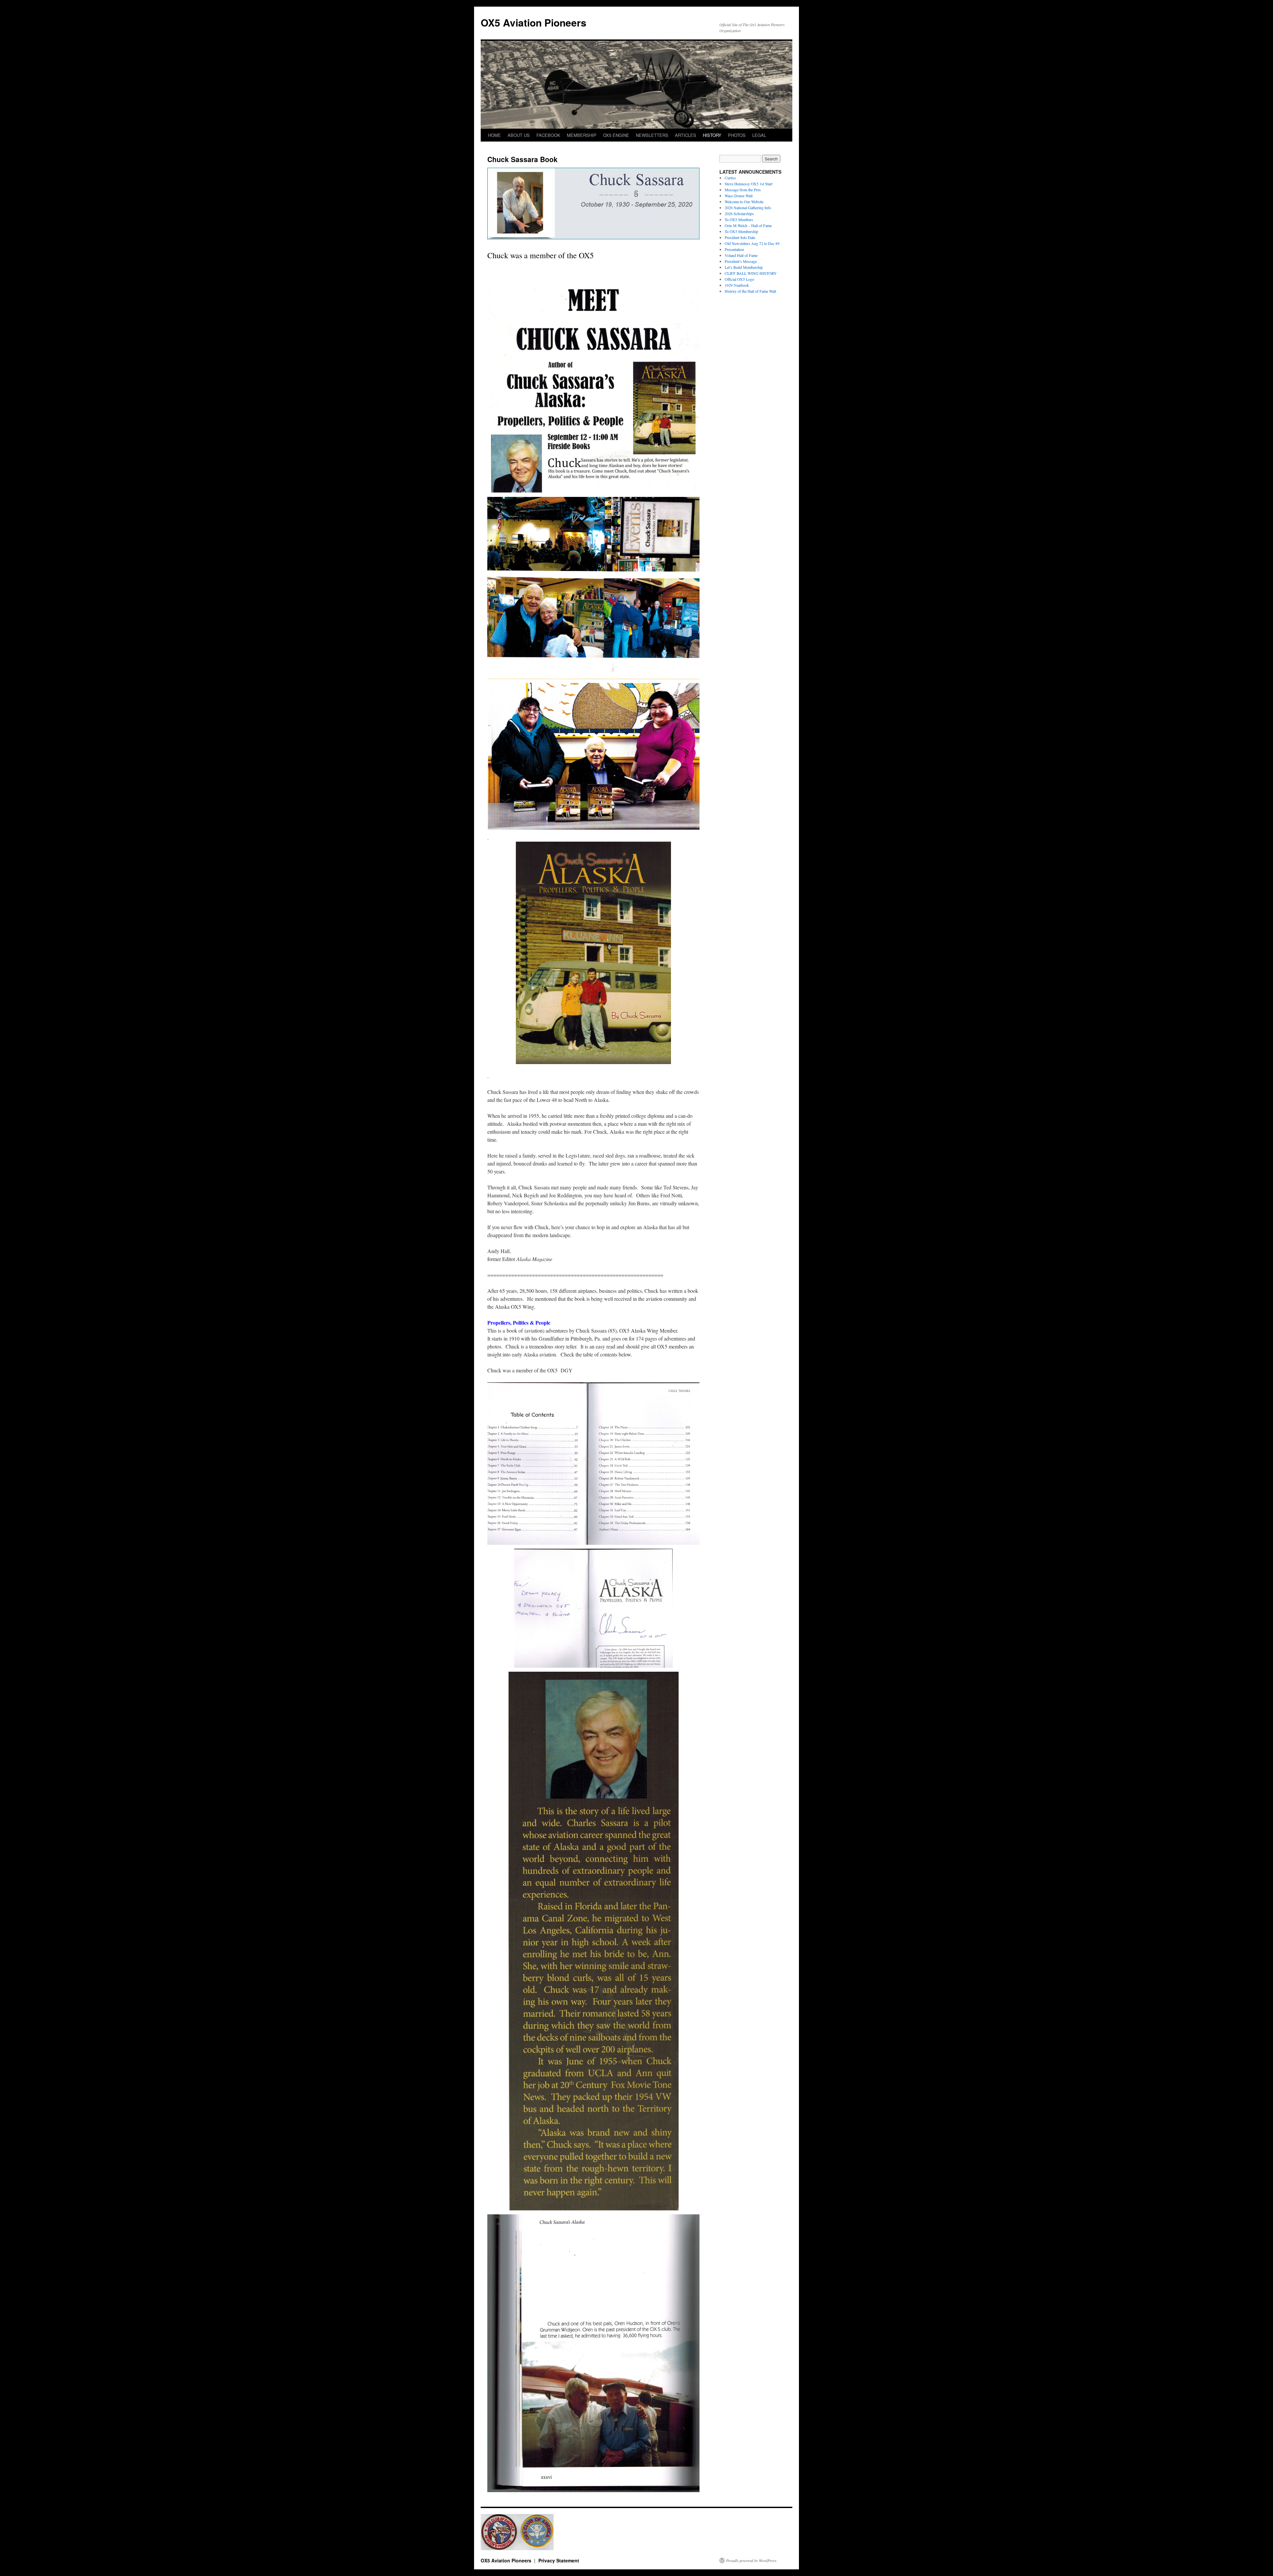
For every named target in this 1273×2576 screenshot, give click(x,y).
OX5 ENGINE (616, 135)
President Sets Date (740, 237)
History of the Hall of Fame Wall (750, 291)
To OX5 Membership (741, 231)
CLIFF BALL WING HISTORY (751, 273)
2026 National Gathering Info (748, 208)
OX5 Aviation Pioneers (534, 22)
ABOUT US (519, 135)
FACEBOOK (548, 135)
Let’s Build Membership (744, 267)
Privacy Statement (559, 2560)
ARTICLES (686, 135)
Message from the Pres (743, 190)
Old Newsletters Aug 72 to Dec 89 (752, 243)
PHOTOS (737, 135)
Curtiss (730, 178)
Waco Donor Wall (739, 196)
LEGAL (759, 135)
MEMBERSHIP (582, 135)
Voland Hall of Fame (741, 255)
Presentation (734, 249)
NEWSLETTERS (652, 135)
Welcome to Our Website (744, 202)
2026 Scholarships (739, 213)
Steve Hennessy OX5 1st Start (749, 184)
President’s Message (741, 261)
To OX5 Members (739, 219)
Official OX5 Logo (739, 279)
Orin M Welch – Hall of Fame (748, 225)
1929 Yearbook (737, 285)
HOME (494, 135)
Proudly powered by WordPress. (752, 2560)
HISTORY (712, 135)
